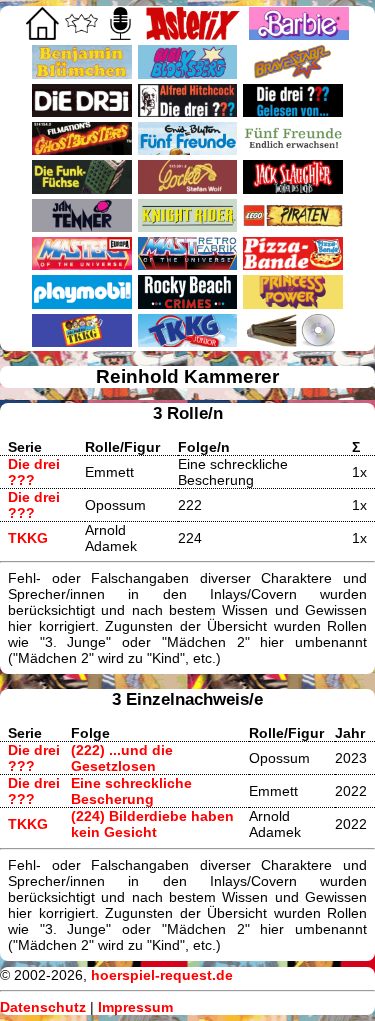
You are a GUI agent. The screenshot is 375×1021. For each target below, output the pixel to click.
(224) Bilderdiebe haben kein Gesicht (152, 824)
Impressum (135, 1007)
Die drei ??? (34, 472)
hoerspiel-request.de (162, 975)
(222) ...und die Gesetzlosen (122, 758)
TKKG (28, 538)
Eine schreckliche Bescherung (131, 791)
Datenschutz (43, 1007)
